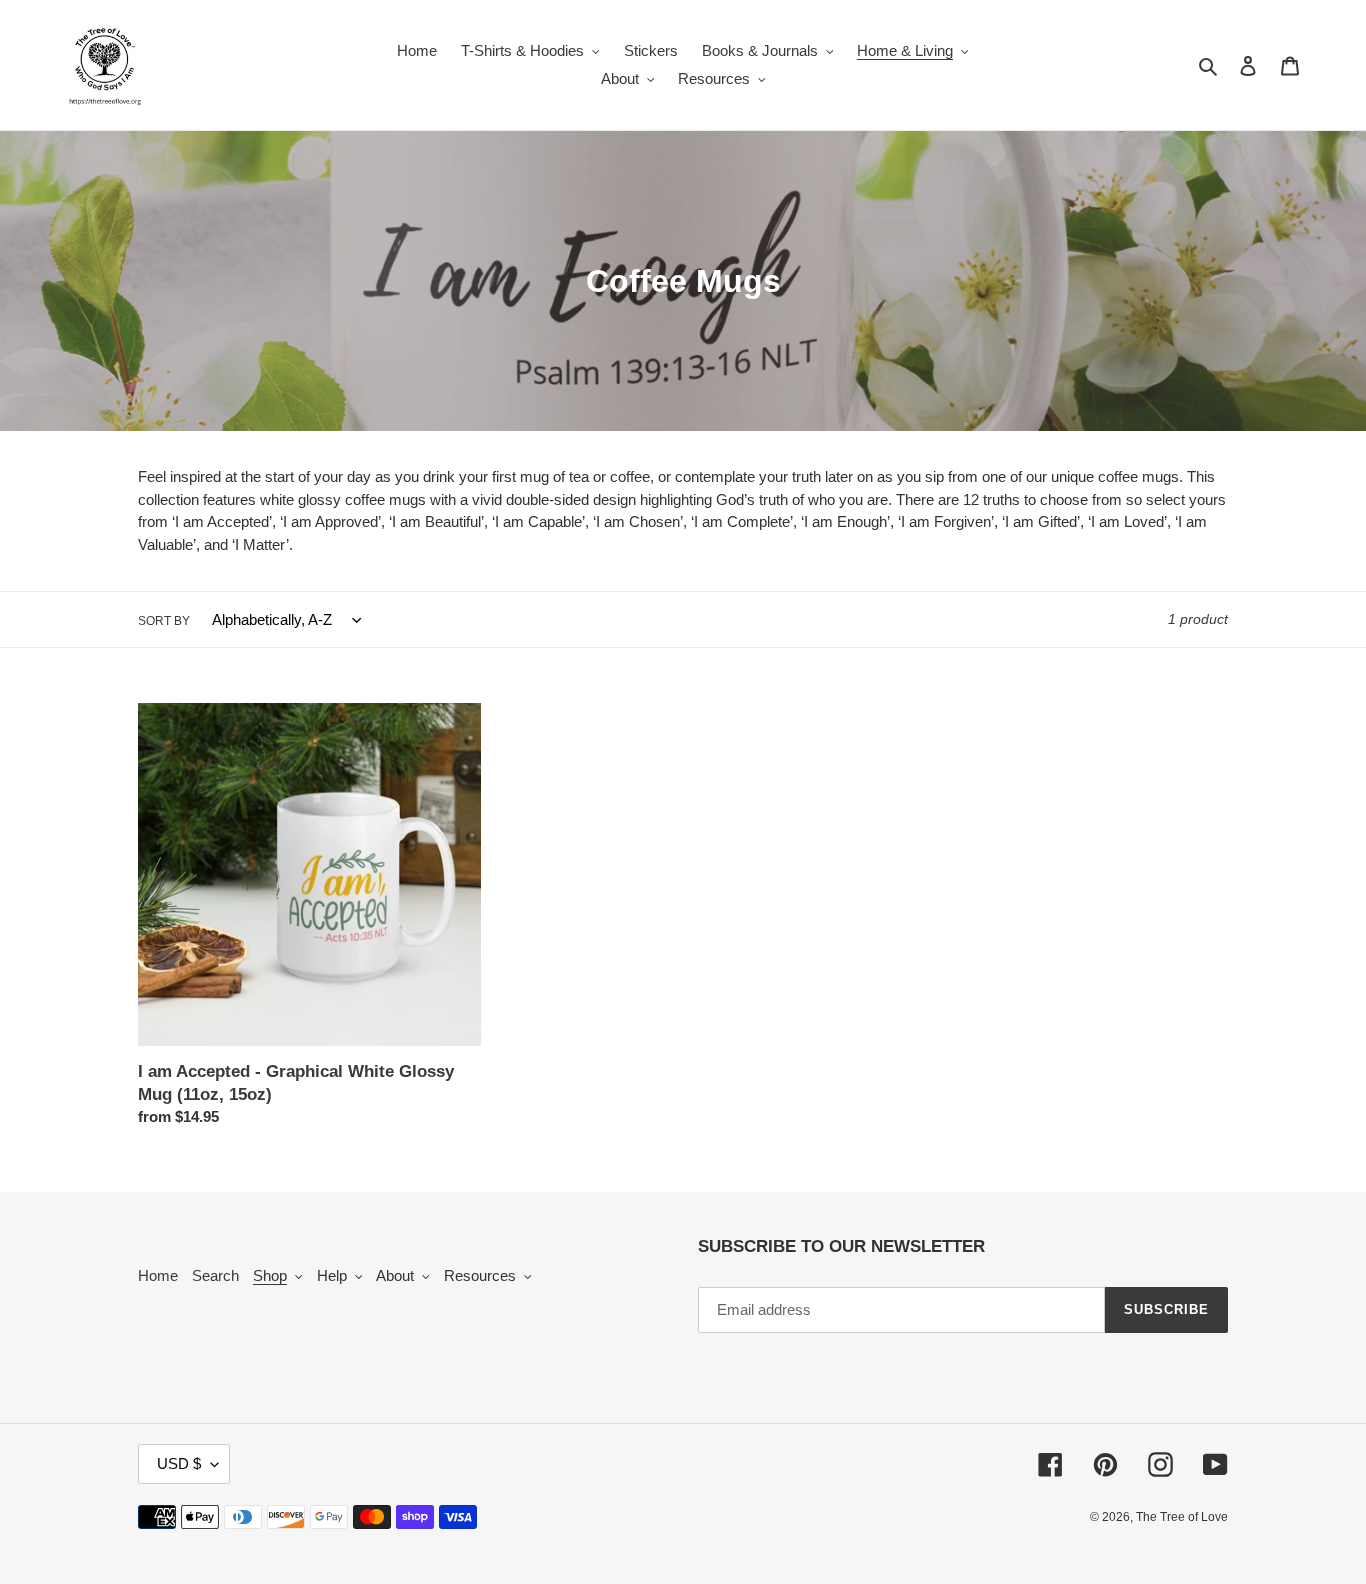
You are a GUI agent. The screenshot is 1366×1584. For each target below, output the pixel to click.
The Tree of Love (1182, 1517)
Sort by (164, 621)
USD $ (179, 1463)
